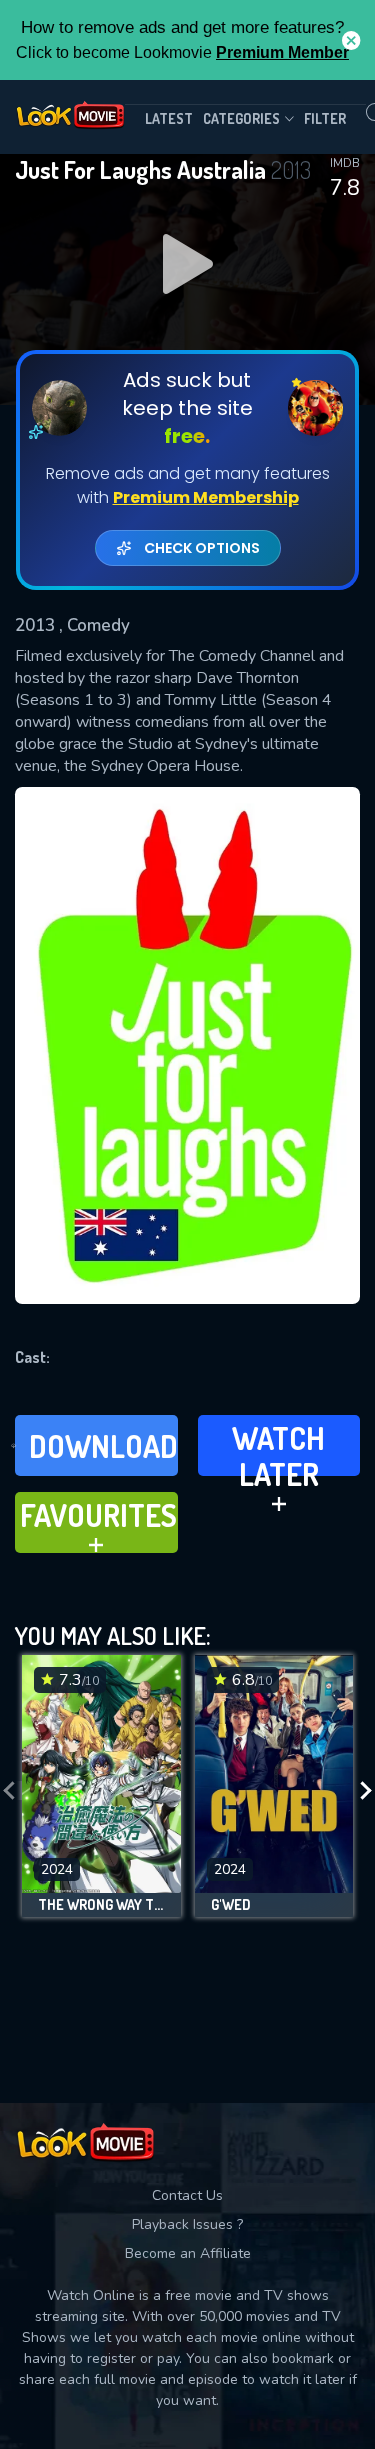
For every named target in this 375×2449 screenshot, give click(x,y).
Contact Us (187, 2195)
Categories (241, 118)
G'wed (231, 1905)
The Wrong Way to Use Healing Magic (101, 1905)
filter (325, 118)
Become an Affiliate (188, 2253)
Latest (169, 118)
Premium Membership (206, 497)
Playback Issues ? (187, 2224)
